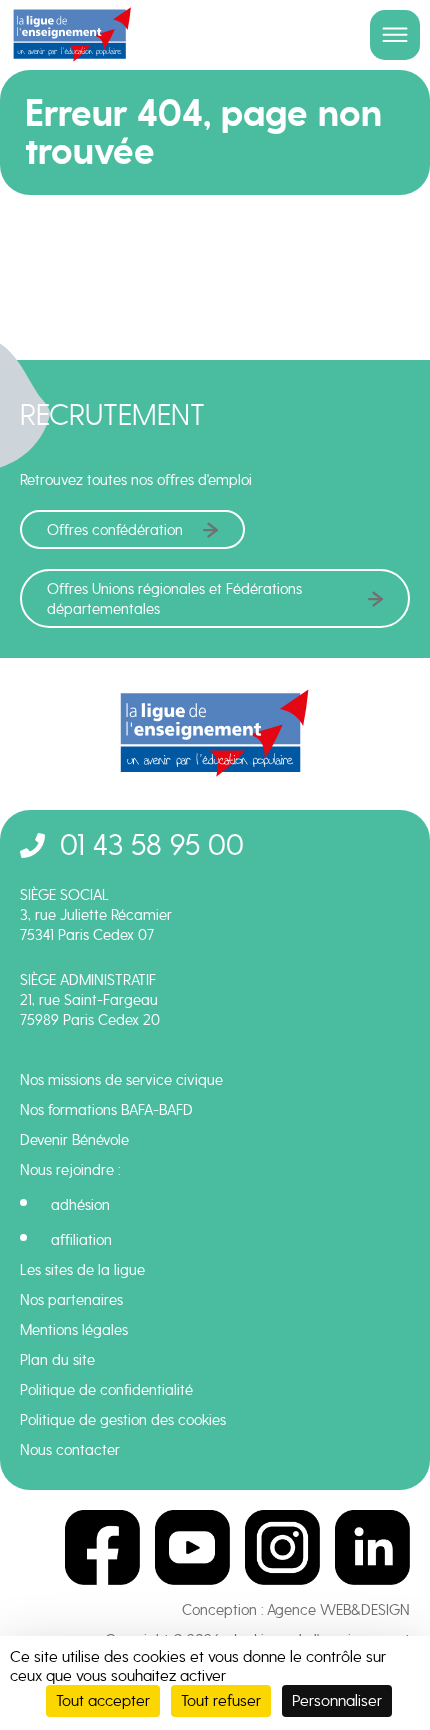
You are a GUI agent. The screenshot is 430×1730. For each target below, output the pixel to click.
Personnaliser (337, 1700)
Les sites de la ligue (82, 1270)
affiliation (81, 1240)
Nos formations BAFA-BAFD (106, 1110)
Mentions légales (74, 1330)
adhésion (80, 1205)
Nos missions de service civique (121, 1080)
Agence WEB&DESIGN (338, 1610)
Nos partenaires (71, 1300)
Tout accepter (103, 1700)
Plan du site (57, 1360)
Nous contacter (70, 1450)
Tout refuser (221, 1700)
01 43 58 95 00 (152, 844)
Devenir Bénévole (74, 1140)
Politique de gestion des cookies (123, 1420)
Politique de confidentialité (106, 1390)
